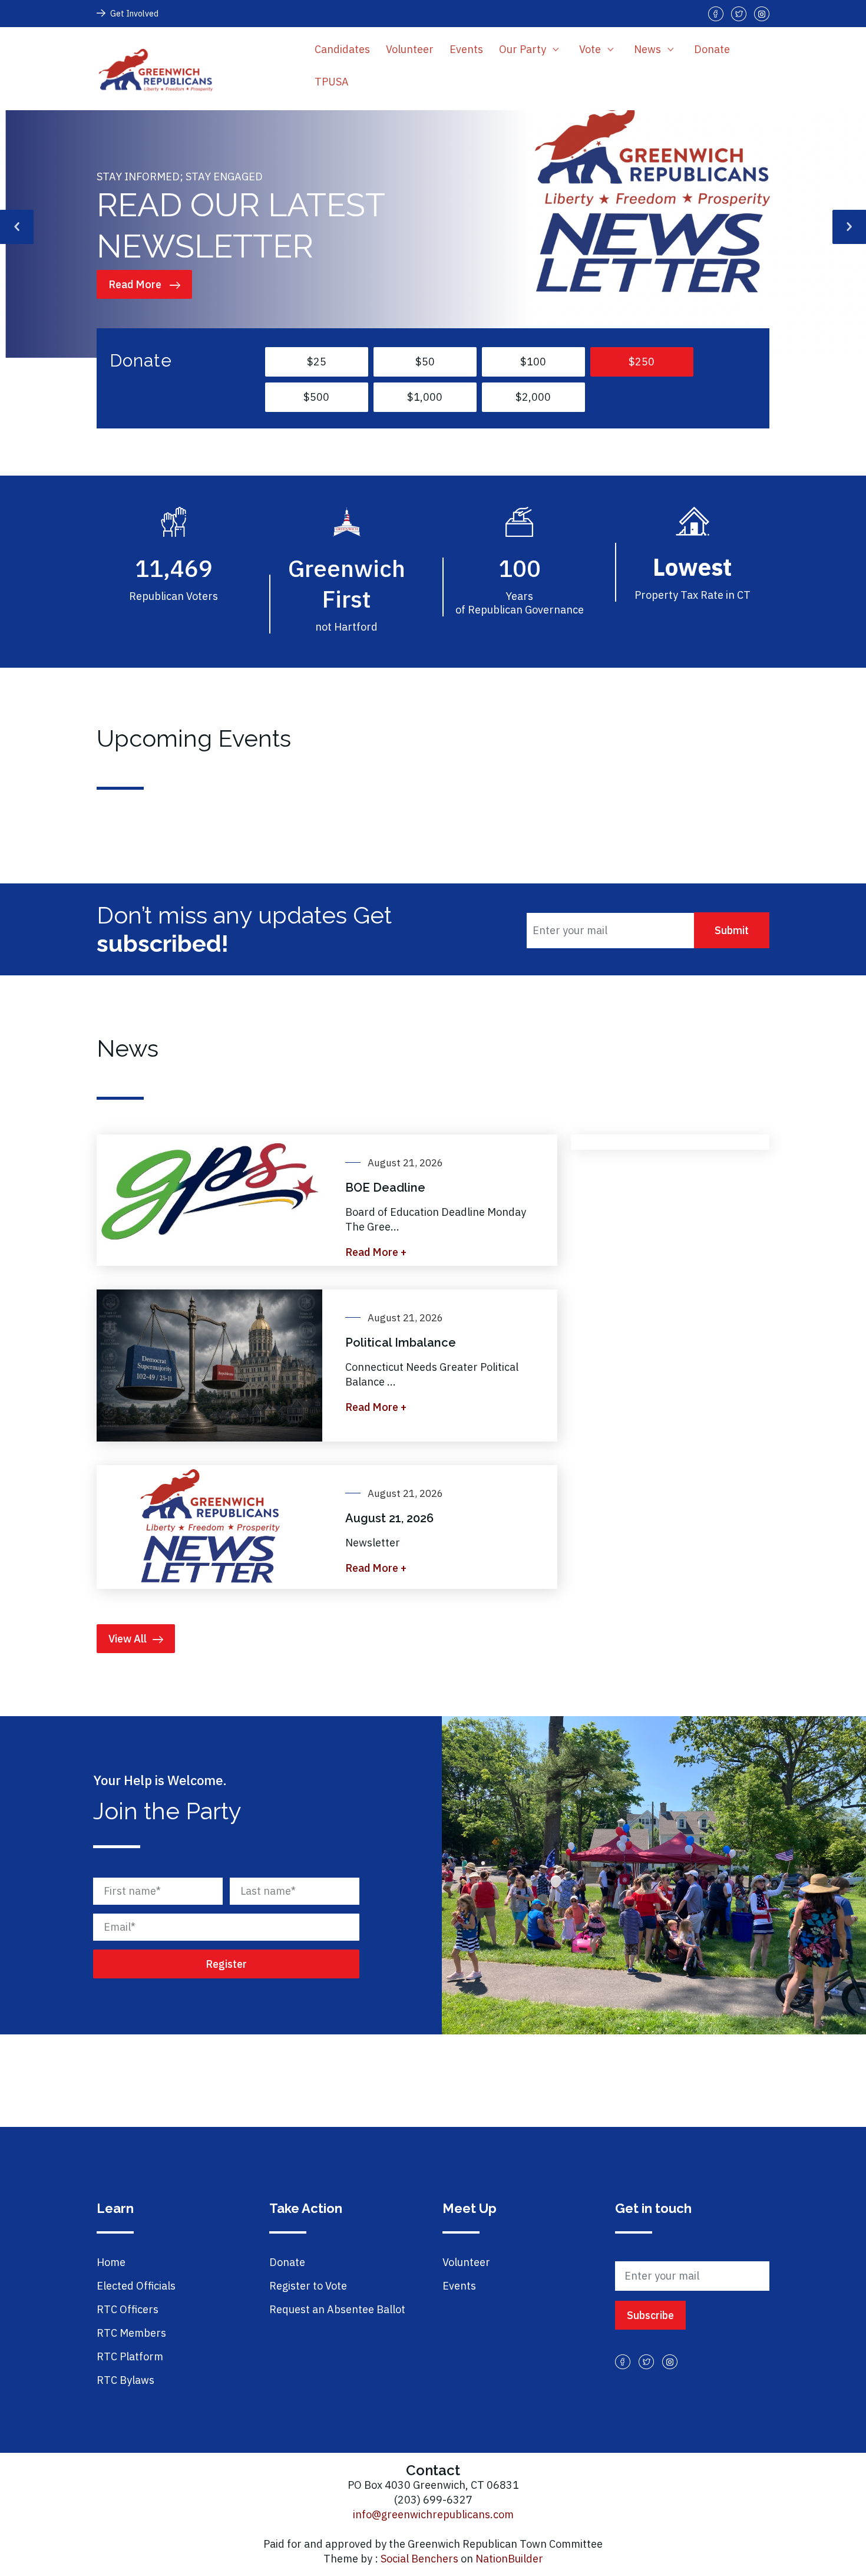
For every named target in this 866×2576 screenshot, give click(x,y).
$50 (425, 362)
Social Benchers (419, 2559)
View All (128, 1639)
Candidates (342, 49)
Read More (136, 284)
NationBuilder (509, 2559)
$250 (642, 362)
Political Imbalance (401, 1343)
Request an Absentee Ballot (337, 2309)
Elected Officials (136, 2286)
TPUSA (332, 82)
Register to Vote (308, 2286)
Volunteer (410, 49)
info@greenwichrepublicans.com (433, 2514)
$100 (533, 362)
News (649, 49)
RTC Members (131, 2333)
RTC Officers (128, 2309)
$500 (316, 397)
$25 (317, 362)
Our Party (524, 49)
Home (111, 2262)
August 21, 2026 (389, 1518)
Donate (712, 49)
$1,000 (425, 397)
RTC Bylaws (125, 2380)
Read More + (376, 1252)
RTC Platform (130, 2356)
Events (466, 49)
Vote (591, 49)
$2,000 (533, 397)
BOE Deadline (385, 1188)
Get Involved (134, 14)
